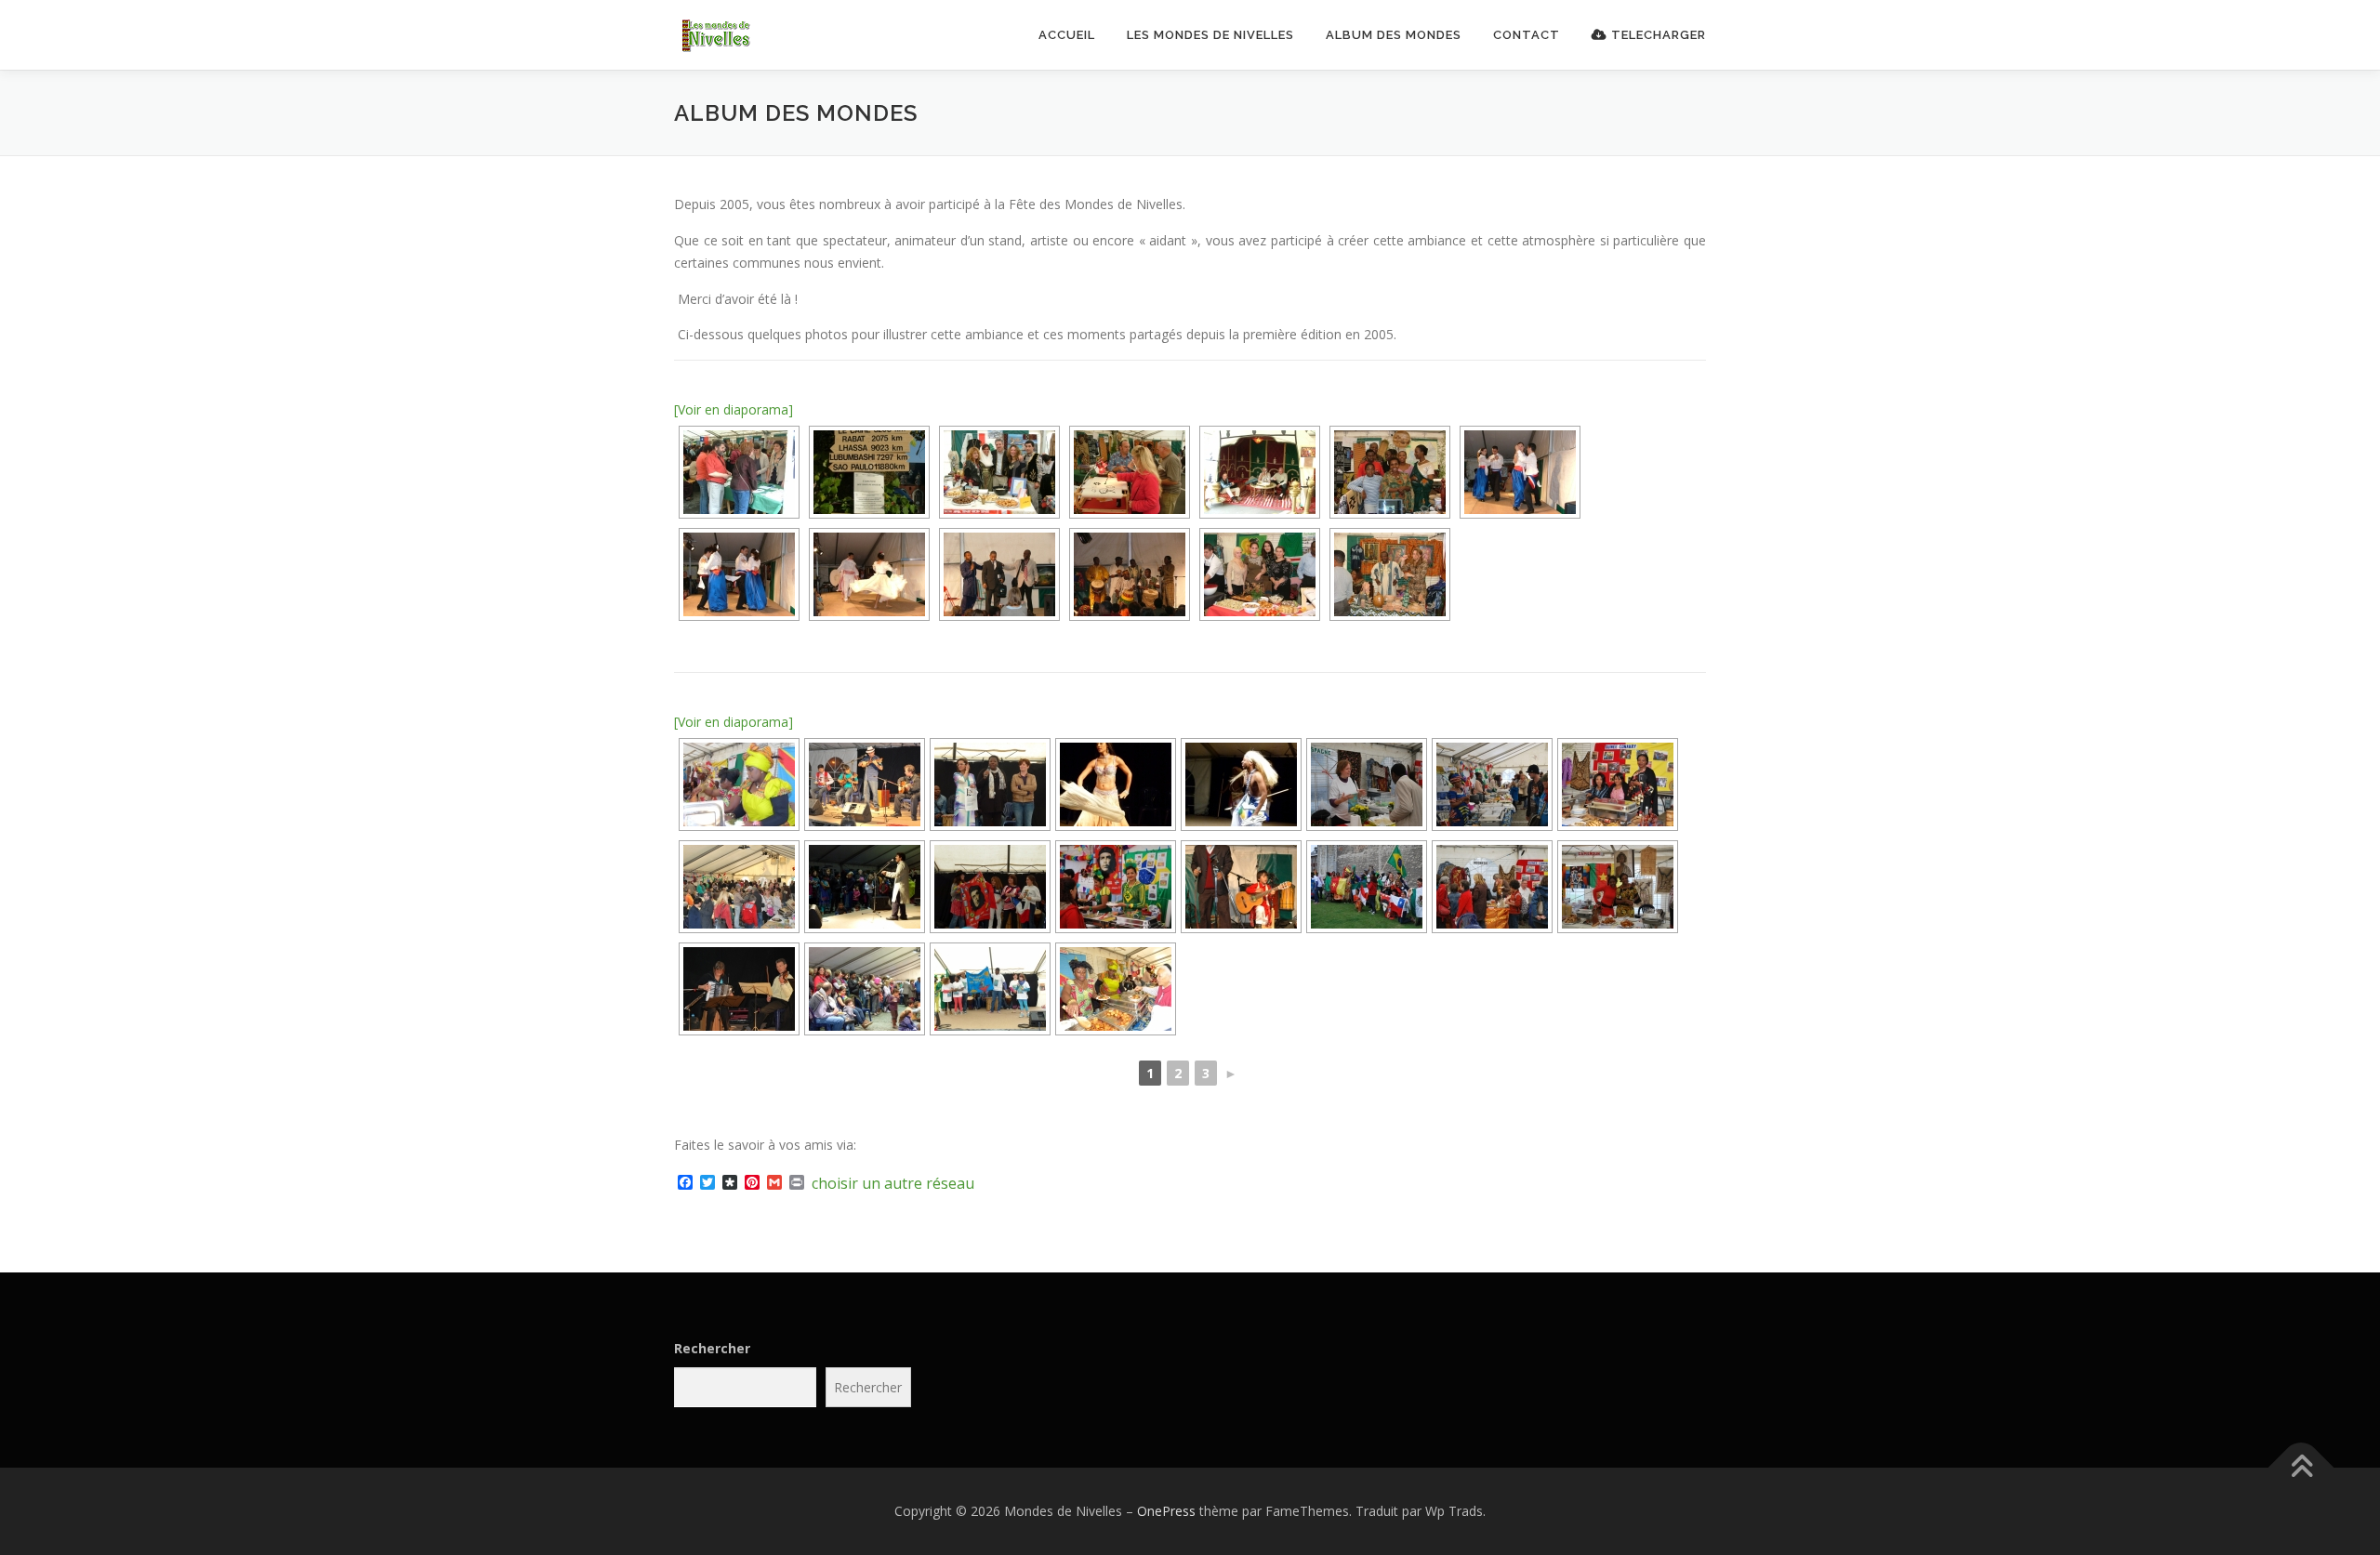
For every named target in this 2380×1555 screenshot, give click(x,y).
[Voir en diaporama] (734, 409)
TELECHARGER (1657, 35)
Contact (1527, 35)
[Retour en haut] (2301, 1468)
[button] (748, 36)
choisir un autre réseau (893, 1183)
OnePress (1166, 1511)
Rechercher (712, 1348)
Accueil (1067, 35)
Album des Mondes (1394, 35)
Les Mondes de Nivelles (1210, 35)
